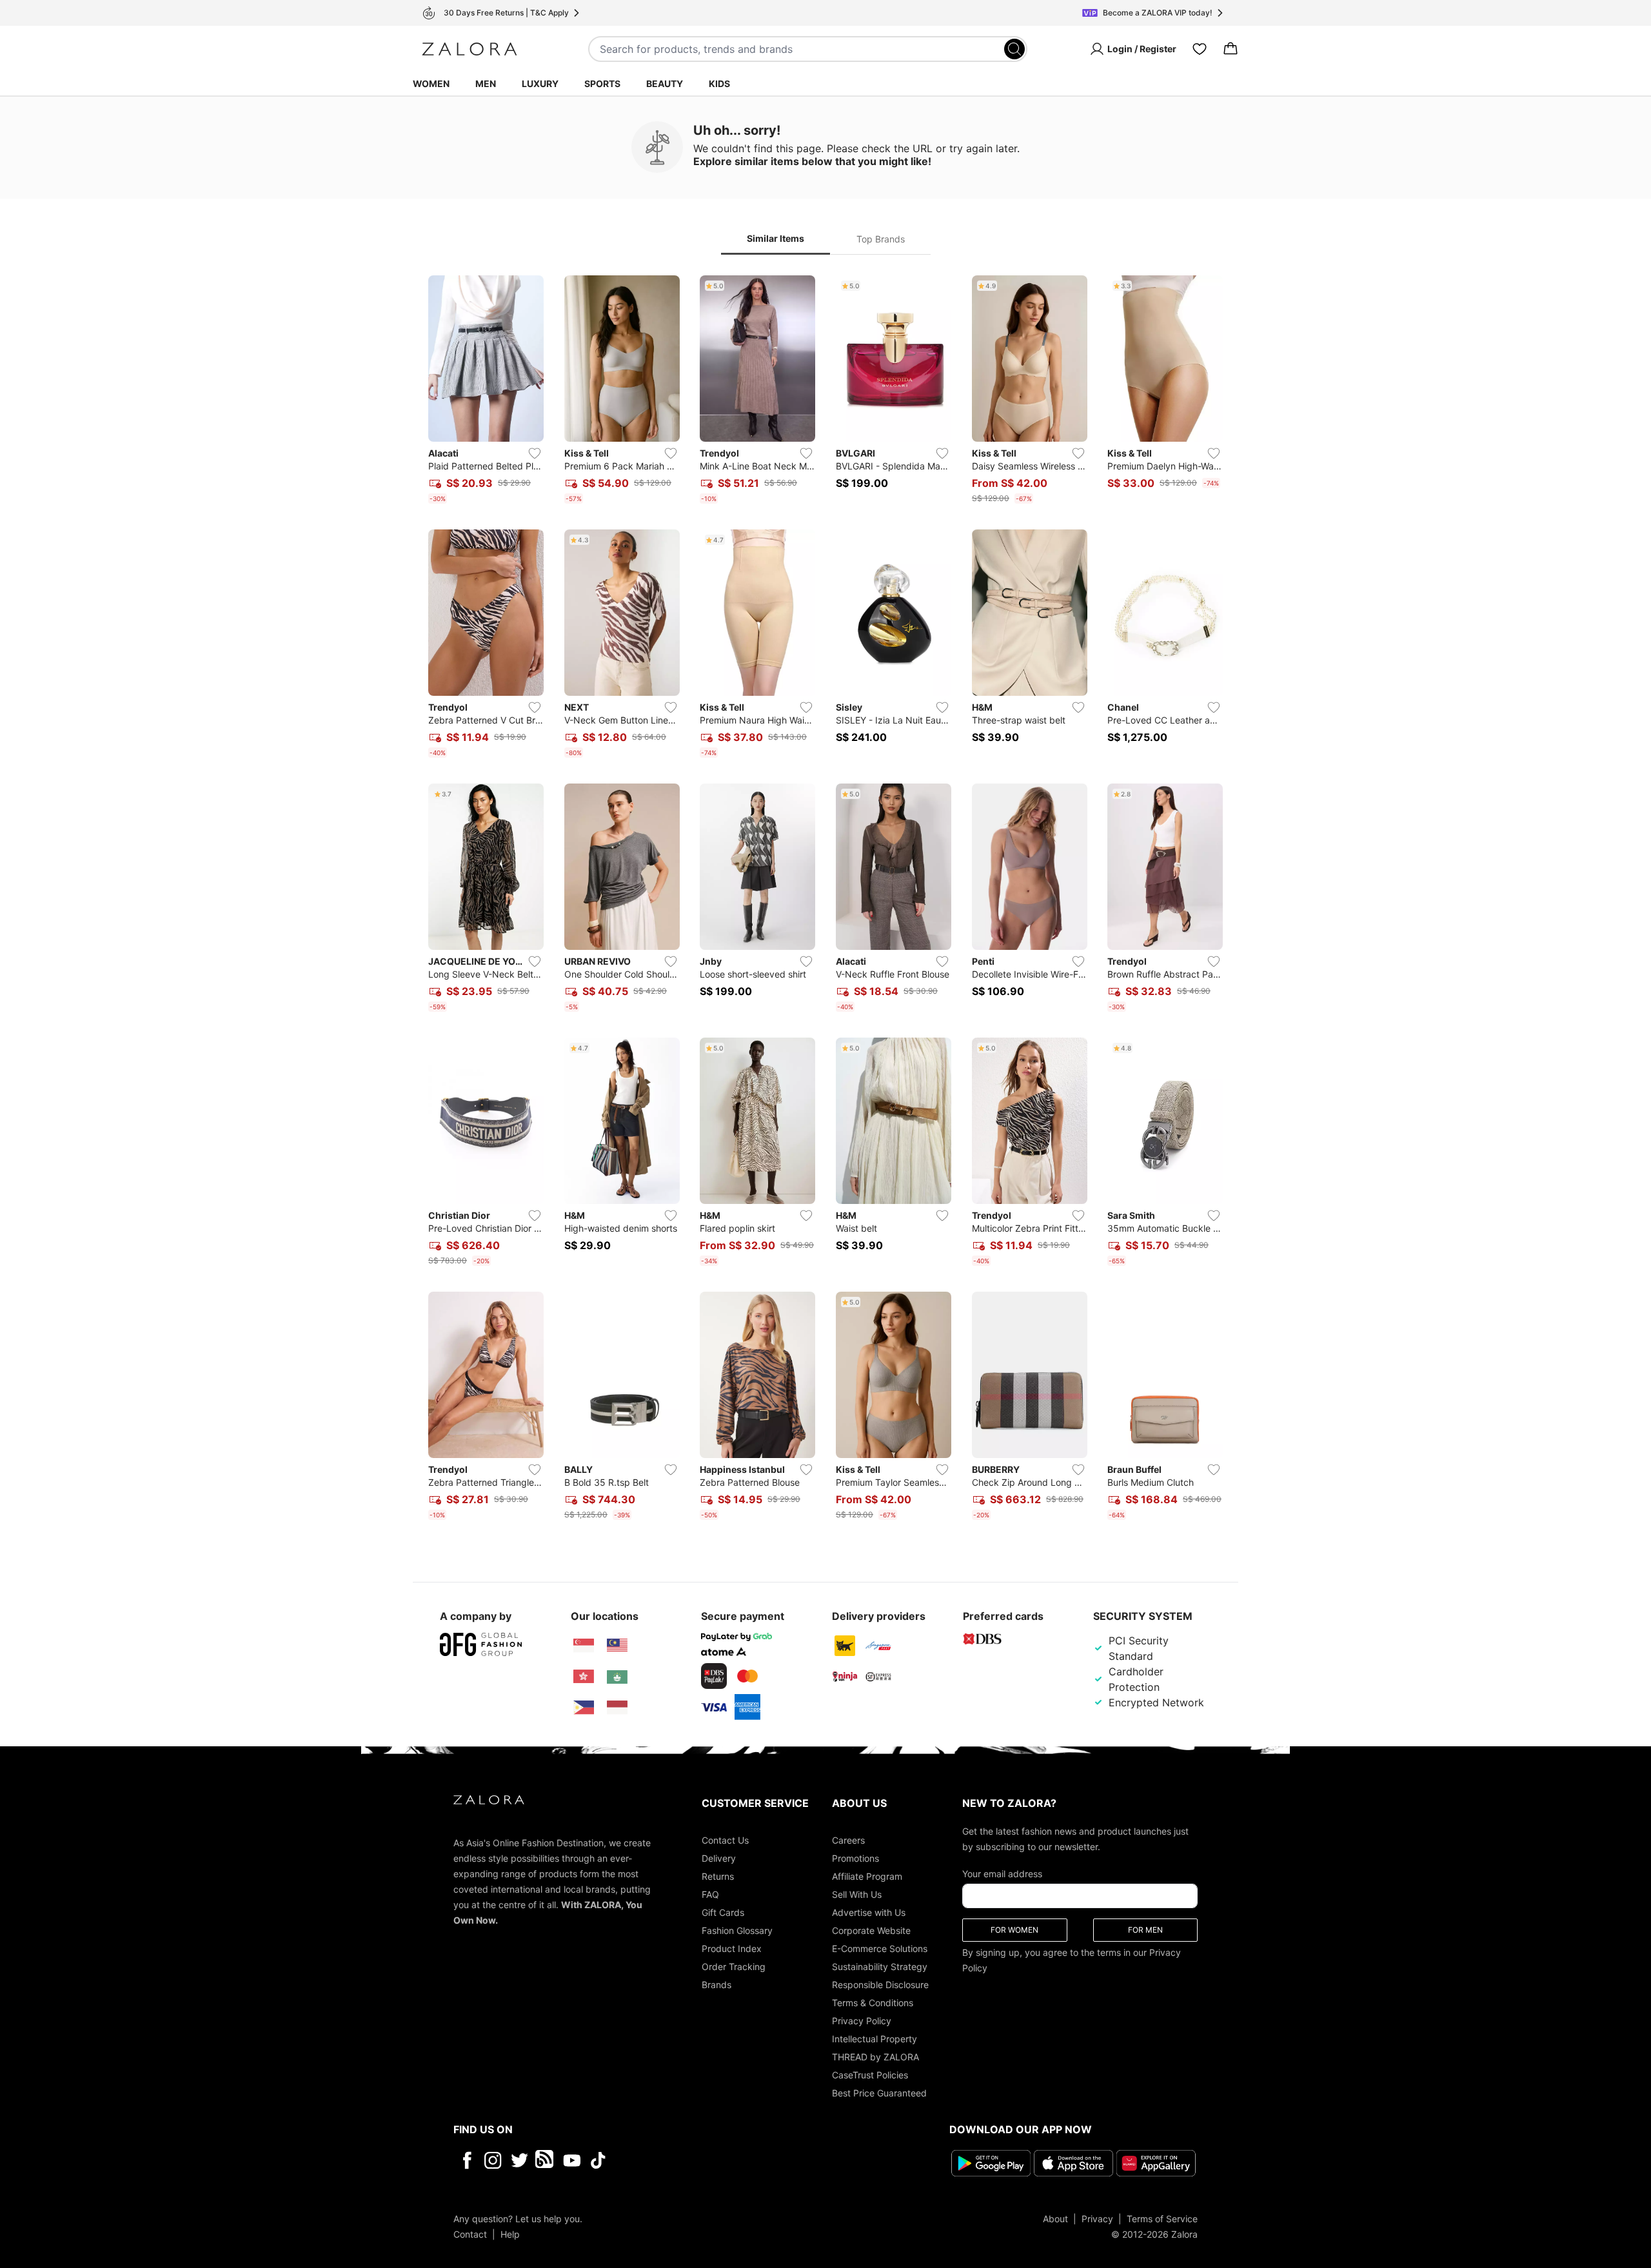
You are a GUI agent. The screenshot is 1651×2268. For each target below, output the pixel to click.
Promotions (855, 1858)
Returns (718, 1876)
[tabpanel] (825, 900)
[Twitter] (519, 2160)
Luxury (540, 84)
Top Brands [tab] (881, 239)
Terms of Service (1162, 2219)
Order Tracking (734, 1967)
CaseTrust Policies (870, 2075)
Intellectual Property (875, 2039)
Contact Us (725, 1840)
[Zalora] (470, 49)
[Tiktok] (682, 2160)
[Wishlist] (1200, 49)
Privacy (1097, 2219)
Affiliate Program (867, 1876)
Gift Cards (723, 1912)
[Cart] (1231, 49)
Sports (602, 84)
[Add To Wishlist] (535, 453)
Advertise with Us (869, 1912)
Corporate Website (871, 1930)
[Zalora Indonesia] (617, 1708)
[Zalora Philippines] (584, 1708)
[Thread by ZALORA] (546, 2160)
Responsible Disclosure (880, 1985)
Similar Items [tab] (776, 238)
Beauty (665, 84)
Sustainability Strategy (880, 1967)
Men (486, 84)
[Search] (1014, 49)
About (1055, 2219)
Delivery (719, 1858)
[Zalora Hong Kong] (584, 1677)
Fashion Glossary (737, 1930)
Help (510, 2234)
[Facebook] (467, 2160)
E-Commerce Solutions (880, 1948)
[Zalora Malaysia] (617, 1646)
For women (1014, 1930)
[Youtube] (572, 2160)
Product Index (732, 1948)
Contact (470, 2234)
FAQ (710, 1894)
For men (1145, 1930)
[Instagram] (493, 2160)
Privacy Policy (862, 2021)
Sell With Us (857, 1894)
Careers (848, 1840)
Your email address (1002, 1874)
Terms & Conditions (873, 2003)
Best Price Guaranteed (879, 2093)
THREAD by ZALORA (875, 2057)
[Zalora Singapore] (584, 1646)
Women (431, 84)
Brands (717, 1985)
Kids (719, 84)
